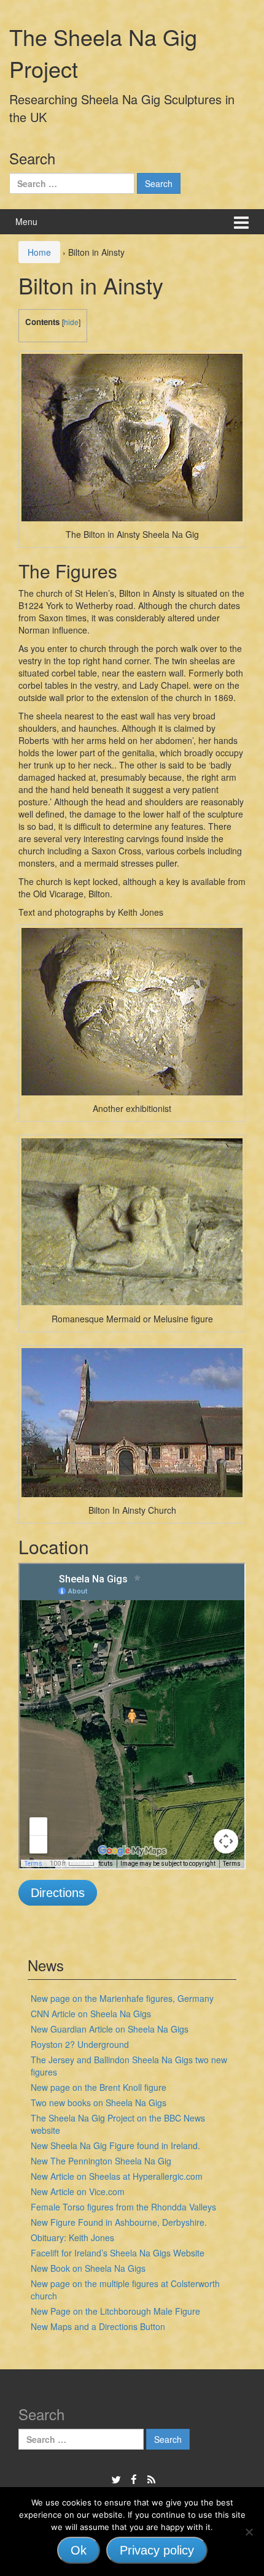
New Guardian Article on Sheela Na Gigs (110, 2029)
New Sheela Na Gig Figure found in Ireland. (115, 2145)
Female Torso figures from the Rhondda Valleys (123, 2207)
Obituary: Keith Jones (72, 2237)
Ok (79, 2550)
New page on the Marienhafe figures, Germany (122, 1998)
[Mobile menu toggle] (241, 222)
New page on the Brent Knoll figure (99, 2087)
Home (39, 252)
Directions (58, 1893)
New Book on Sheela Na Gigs (88, 2268)
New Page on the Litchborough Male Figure (115, 2311)
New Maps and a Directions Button (98, 2326)
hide (71, 322)
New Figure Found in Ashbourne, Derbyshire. (119, 2222)
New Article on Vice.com (78, 2191)
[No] (249, 2532)
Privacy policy (157, 2550)
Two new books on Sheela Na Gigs (99, 2103)
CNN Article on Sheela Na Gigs (91, 2014)
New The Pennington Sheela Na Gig (101, 2161)
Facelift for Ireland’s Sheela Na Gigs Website (118, 2253)
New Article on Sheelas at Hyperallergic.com (117, 2176)
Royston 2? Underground (80, 2044)
